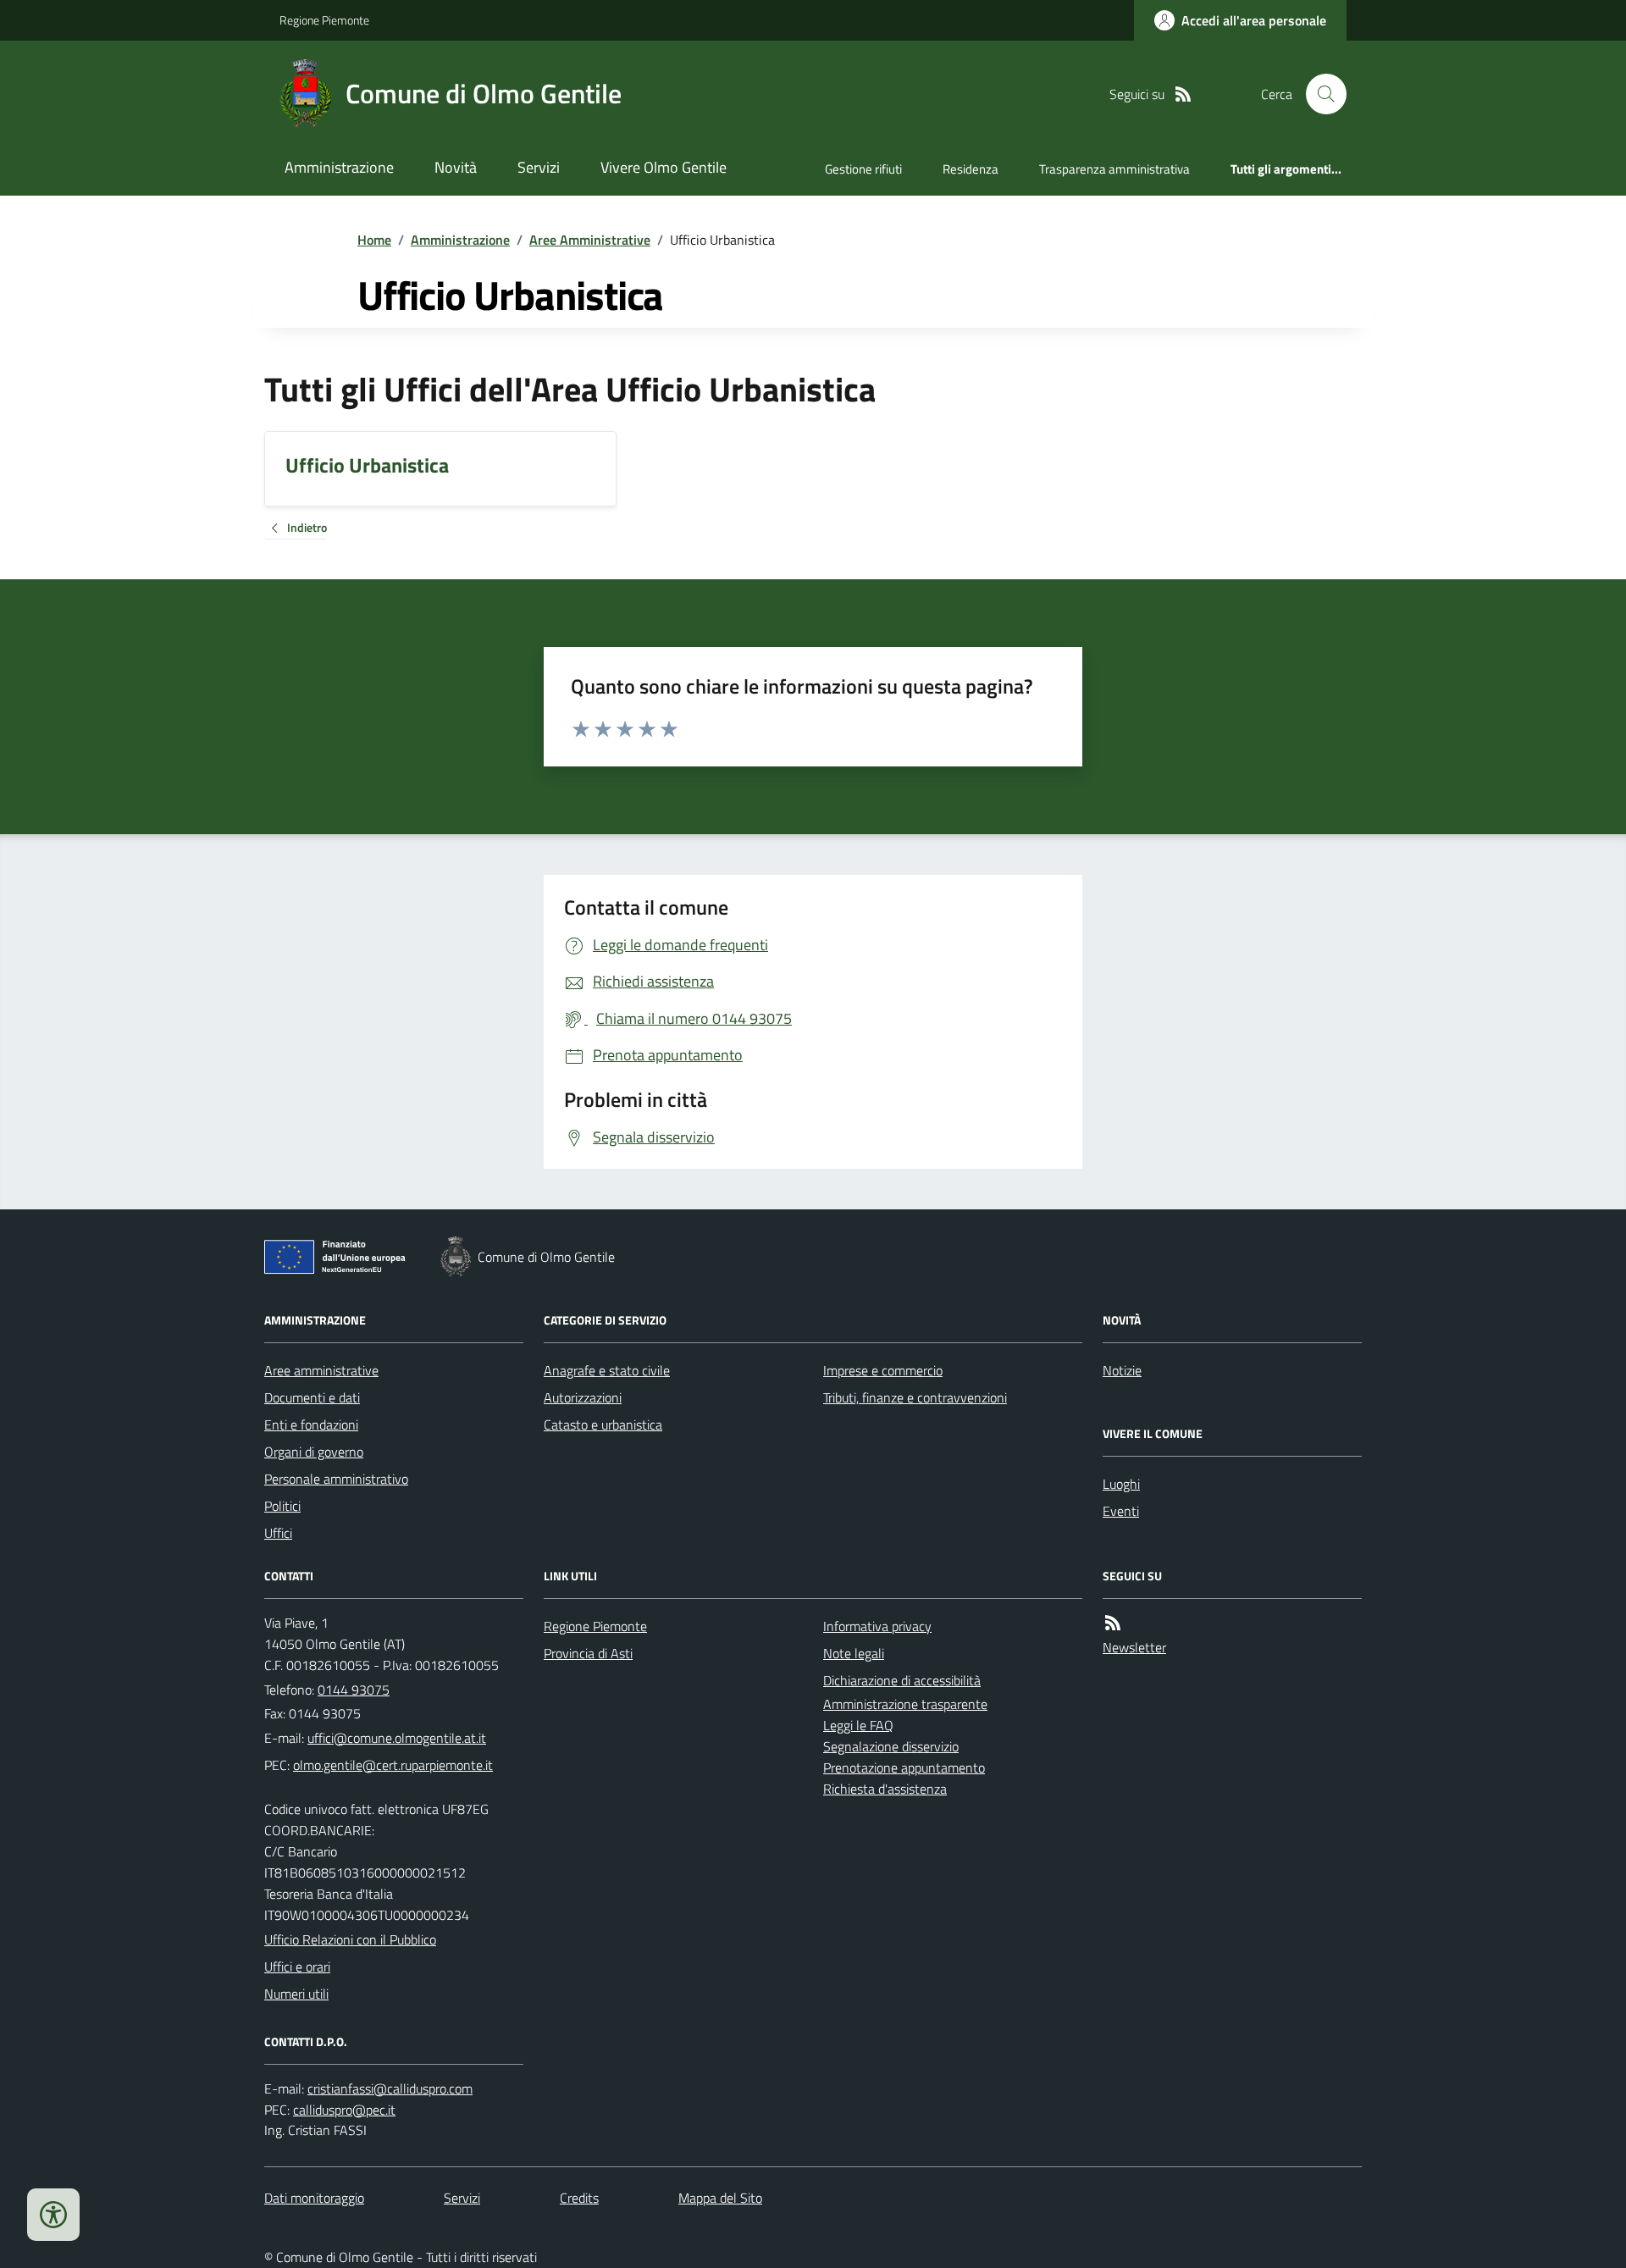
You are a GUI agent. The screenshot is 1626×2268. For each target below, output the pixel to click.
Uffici (278, 1533)
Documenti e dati (312, 1397)
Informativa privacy (877, 1626)
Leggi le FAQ (858, 1725)
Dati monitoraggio (314, 2198)
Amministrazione (339, 167)
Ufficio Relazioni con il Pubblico (350, 1939)
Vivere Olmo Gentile (664, 167)
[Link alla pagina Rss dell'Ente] (1113, 1623)
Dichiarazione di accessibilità (902, 1680)
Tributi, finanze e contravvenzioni (915, 1397)
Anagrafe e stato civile (607, 1370)
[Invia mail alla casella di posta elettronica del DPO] (390, 2089)
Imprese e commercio (883, 1370)
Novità (456, 167)
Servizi (539, 167)
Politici (282, 1506)
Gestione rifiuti (863, 169)
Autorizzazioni (583, 1397)
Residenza (971, 169)
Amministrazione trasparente (905, 1704)
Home (374, 240)
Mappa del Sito (720, 2198)
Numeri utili (296, 1994)
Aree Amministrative (590, 240)
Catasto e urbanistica (603, 1424)
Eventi (1121, 1511)
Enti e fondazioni (311, 1424)
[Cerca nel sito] (1319, 94)
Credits (579, 2198)
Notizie (1122, 1370)
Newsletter (1134, 1647)
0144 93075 (354, 1690)
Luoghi (1121, 1484)
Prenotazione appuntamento (904, 1767)
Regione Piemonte (324, 20)
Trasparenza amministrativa (1114, 169)
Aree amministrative (321, 1370)
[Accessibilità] (53, 2215)
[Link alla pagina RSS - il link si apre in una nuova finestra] (1183, 94)
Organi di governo (314, 1452)
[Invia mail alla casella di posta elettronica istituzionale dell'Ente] (397, 1738)
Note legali (854, 1653)
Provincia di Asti (588, 1653)
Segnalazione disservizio (891, 1746)
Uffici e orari (297, 1967)
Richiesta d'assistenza (885, 1789)
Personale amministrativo (336, 1479)
